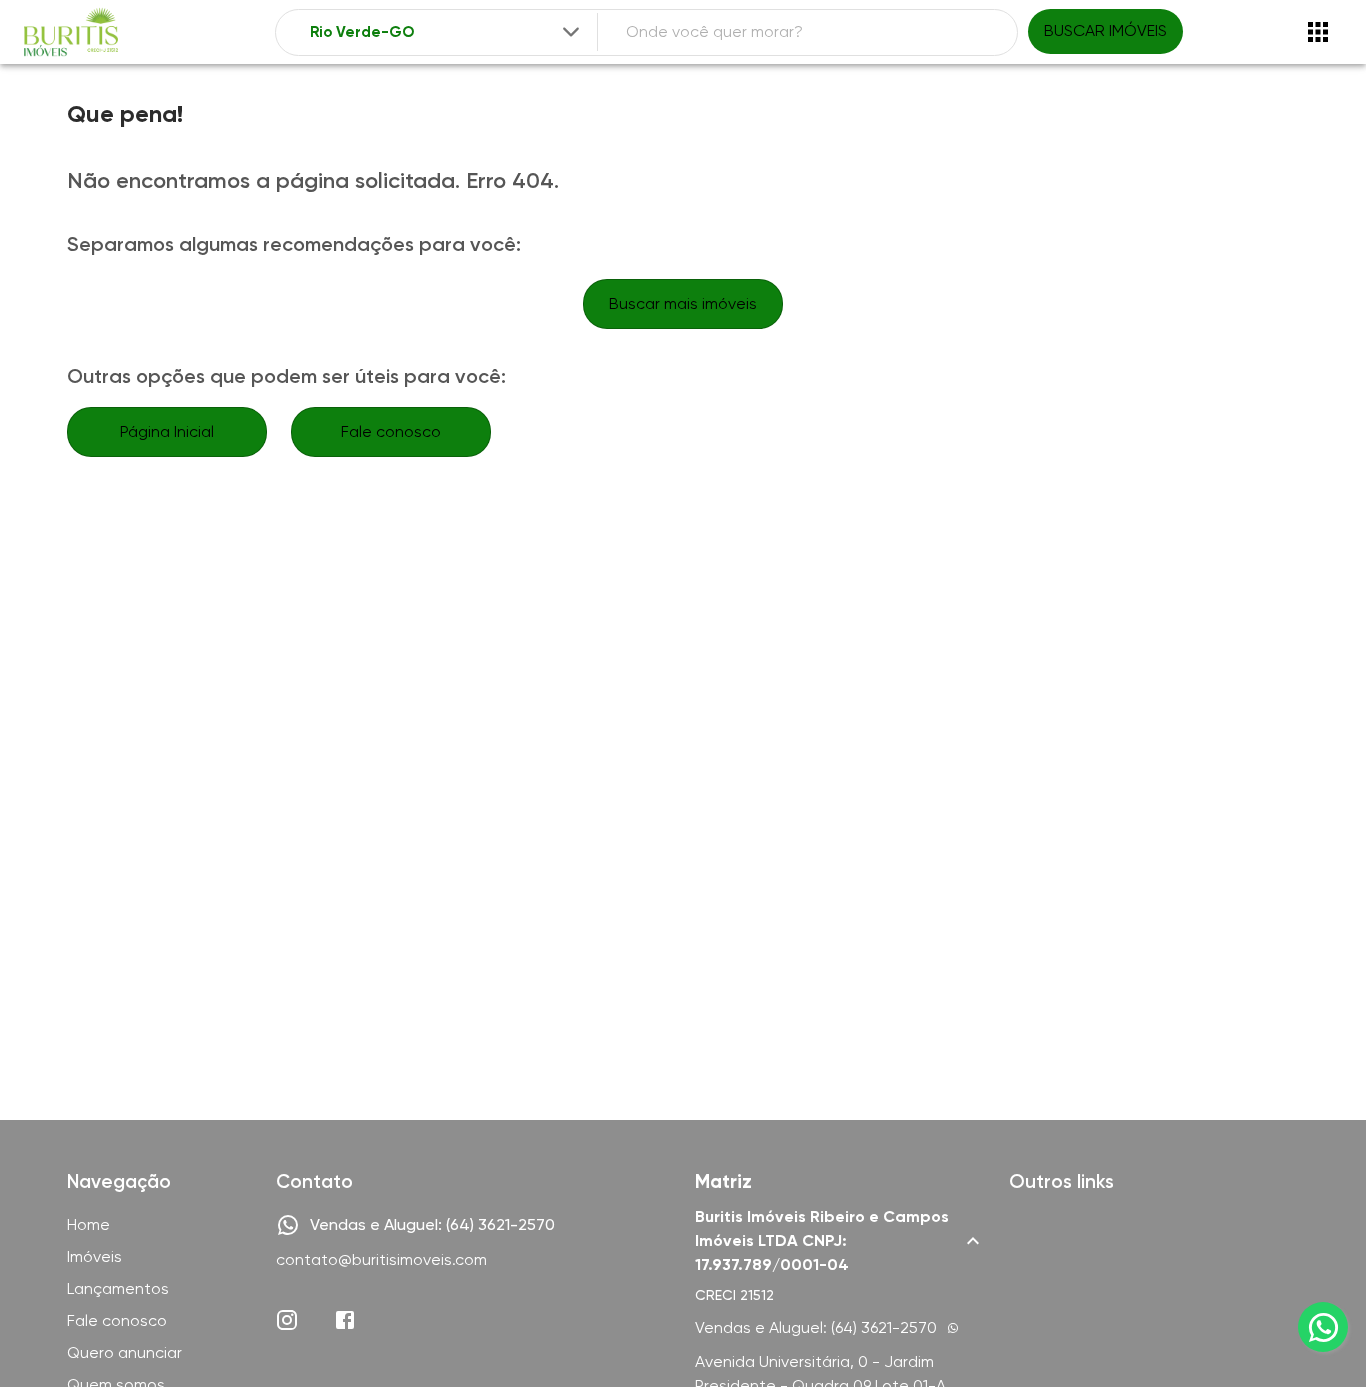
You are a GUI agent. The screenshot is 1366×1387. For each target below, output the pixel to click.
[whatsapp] (1323, 1327)
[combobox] (446, 32)
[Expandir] (571, 32)
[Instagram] (287, 1320)
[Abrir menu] (1318, 32)
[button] (840, 1241)
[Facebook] (345, 1320)
